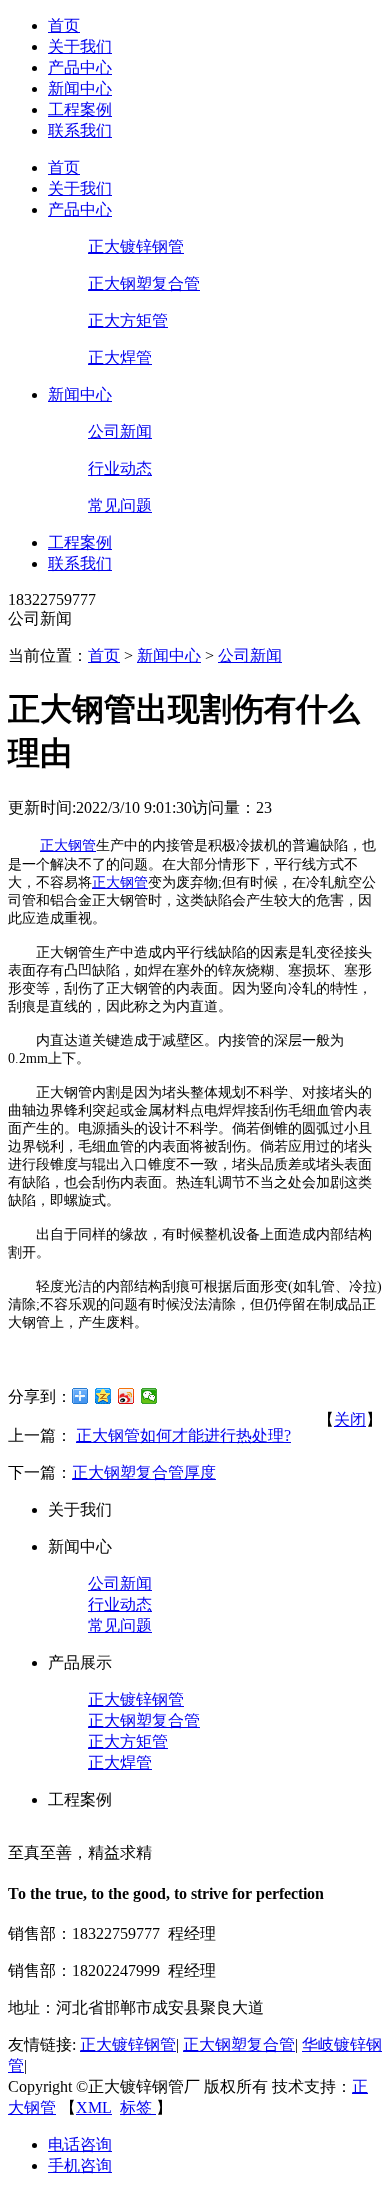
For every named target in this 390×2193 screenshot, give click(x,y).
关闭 (350, 1419)
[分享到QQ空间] (103, 1396)
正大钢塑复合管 (144, 283)
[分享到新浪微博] (126, 1396)
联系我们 (80, 130)
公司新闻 (120, 431)
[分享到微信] (149, 1396)
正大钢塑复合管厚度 (144, 1472)
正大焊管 (120, 357)
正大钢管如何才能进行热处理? (183, 1435)
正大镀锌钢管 (136, 246)
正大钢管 (68, 845)
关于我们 (80, 46)
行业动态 (120, 468)
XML (94, 2107)
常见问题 (120, 505)
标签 (138, 2107)
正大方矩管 (128, 320)
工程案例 (80, 109)
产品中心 (80, 67)
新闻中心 (80, 88)
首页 (64, 25)
